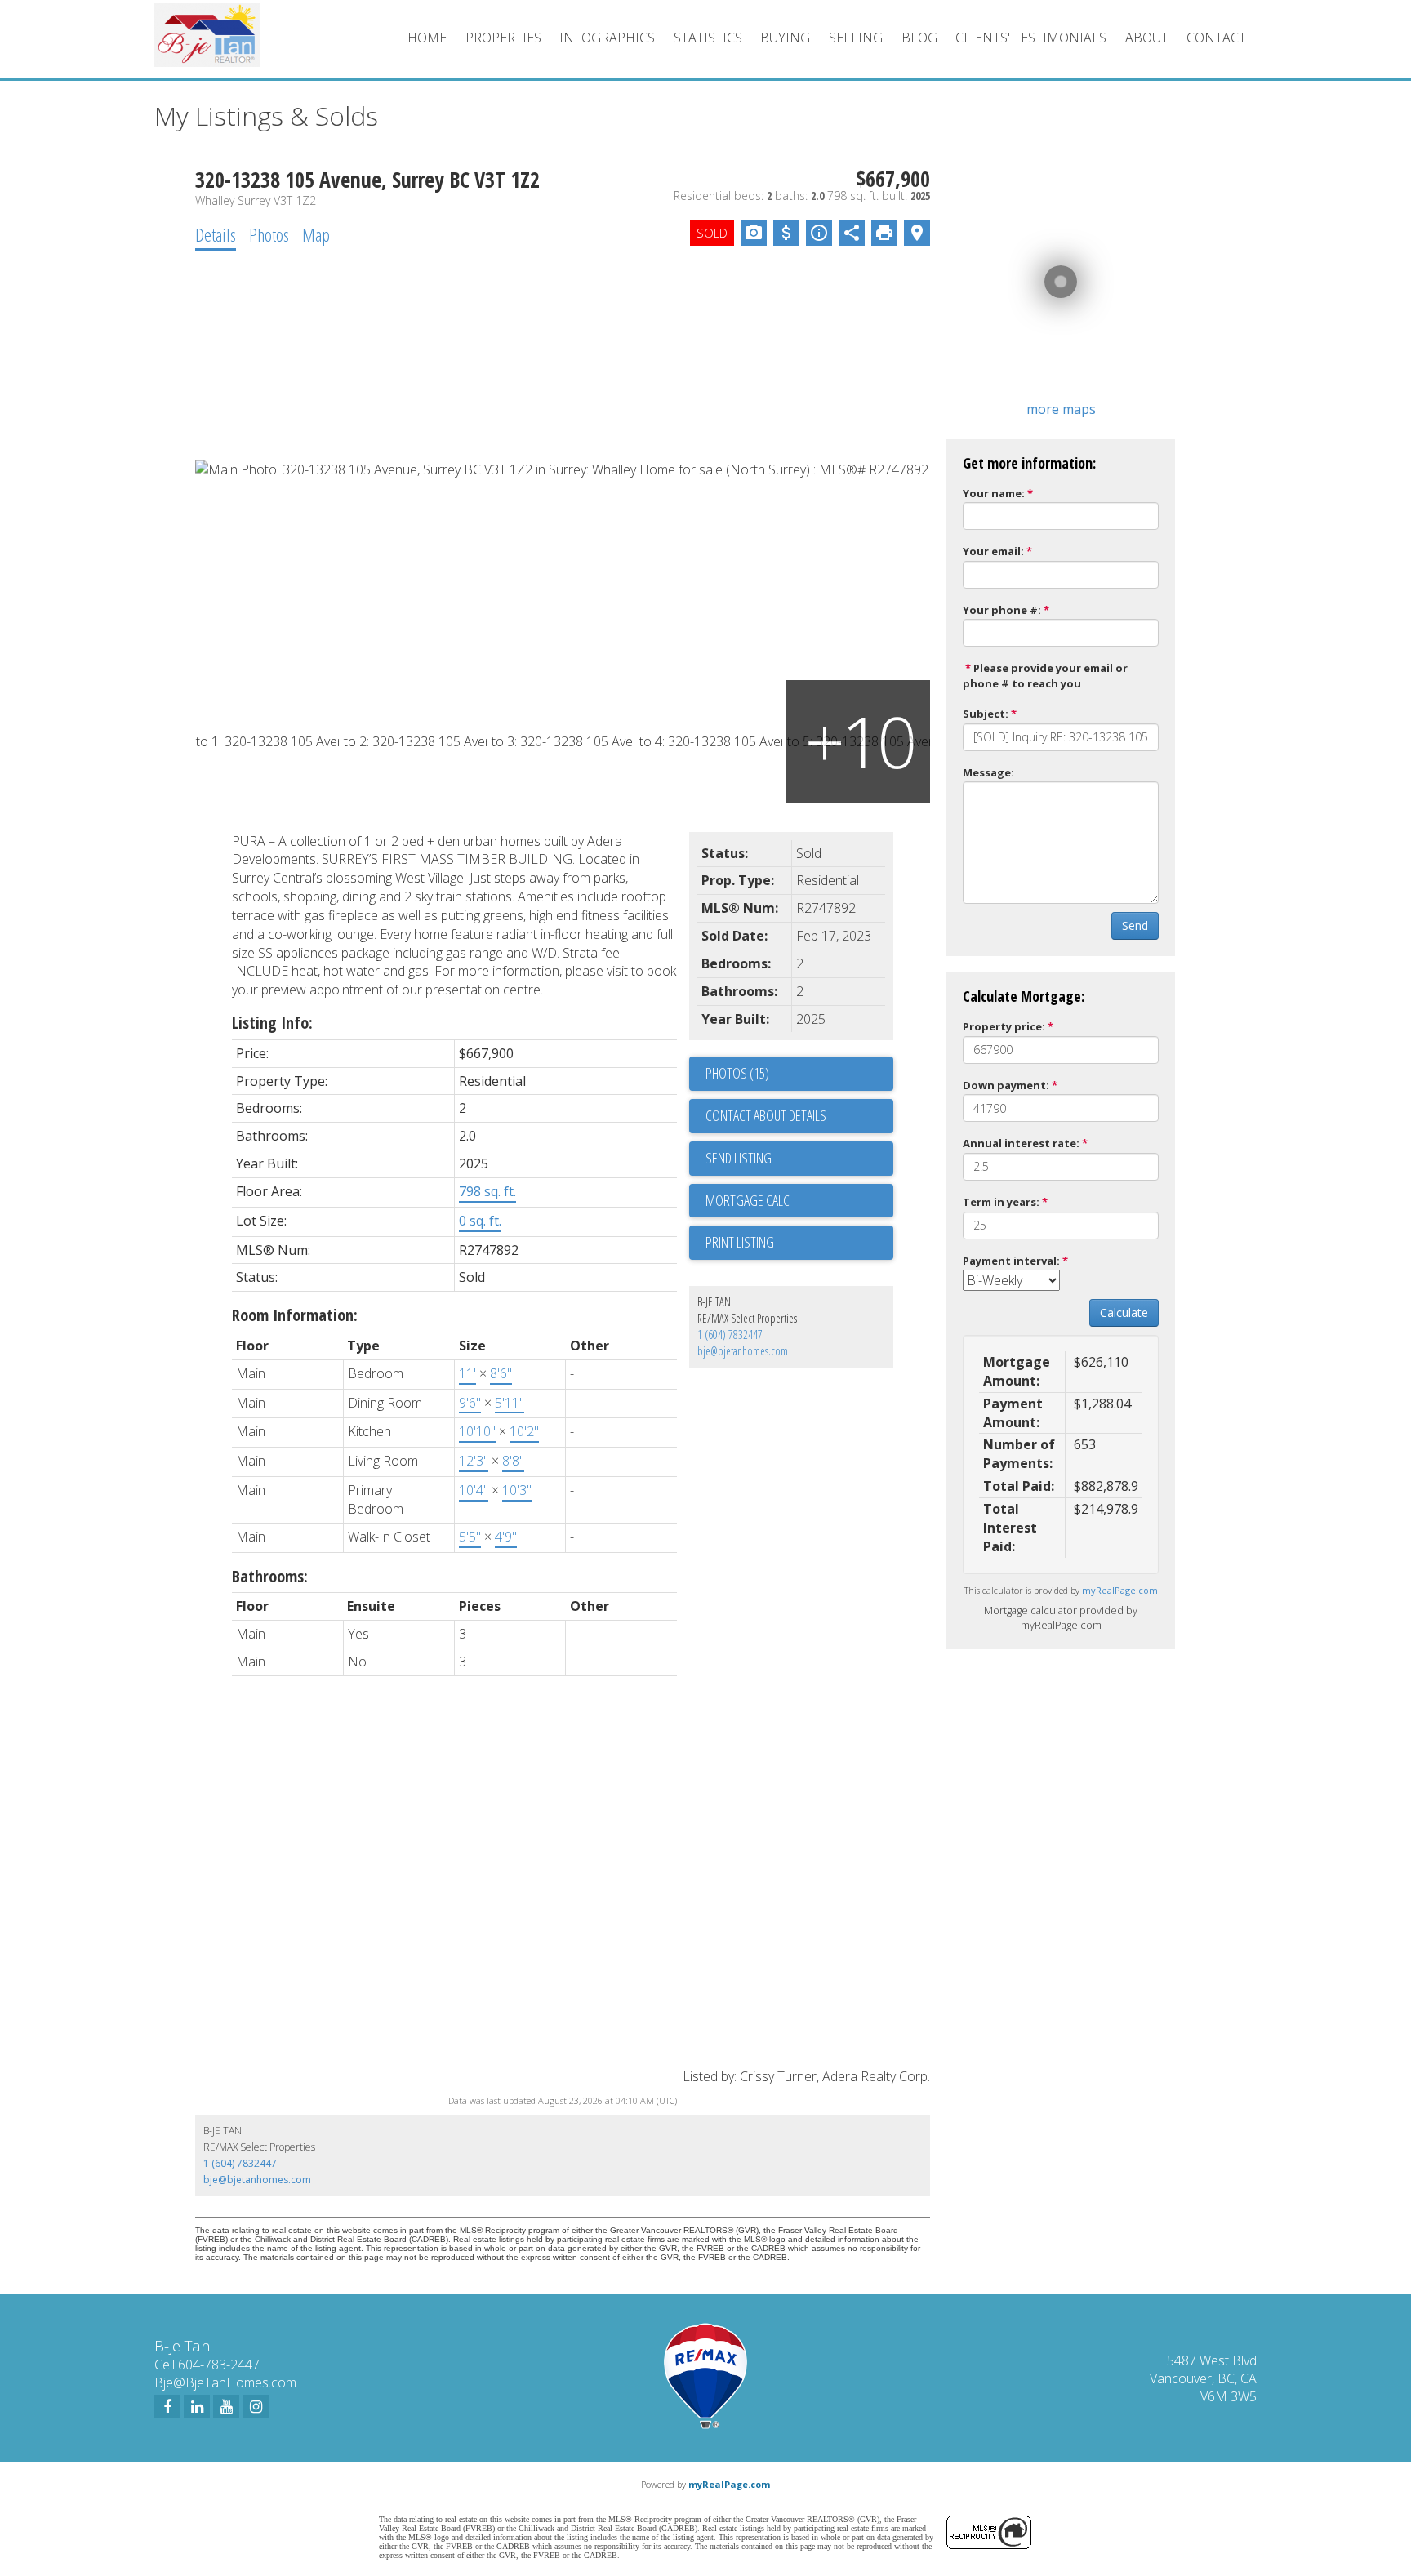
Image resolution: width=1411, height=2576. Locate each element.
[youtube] (226, 2406)
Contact (1216, 38)
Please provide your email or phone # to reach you (1045, 676)
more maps (1061, 409)
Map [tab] (316, 234)
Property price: (1004, 1026)
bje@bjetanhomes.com (743, 1351)
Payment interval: (1011, 1261)
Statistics (708, 38)
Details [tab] (216, 234)
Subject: (986, 714)
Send (1135, 925)
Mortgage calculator (799, 1201)
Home (427, 38)
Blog (919, 38)
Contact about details (766, 1115)
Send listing (739, 1158)
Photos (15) (737, 1073)
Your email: (993, 551)
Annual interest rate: (1021, 1143)
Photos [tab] (269, 234)
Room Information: (295, 1315)
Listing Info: (272, 1023)
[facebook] (167, 2406)
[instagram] (256, 2406)
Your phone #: (1002, 610)
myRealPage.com (1120, 1590)
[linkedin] (197, 2406)
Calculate (1124, 1312)
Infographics (607, 38)
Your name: (994, 493)
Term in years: (1001, 1202)
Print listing (740, 1242)
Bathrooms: (270, 1576)
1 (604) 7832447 (730, 1335)
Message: (988, 772)
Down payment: (1006, 1085)
